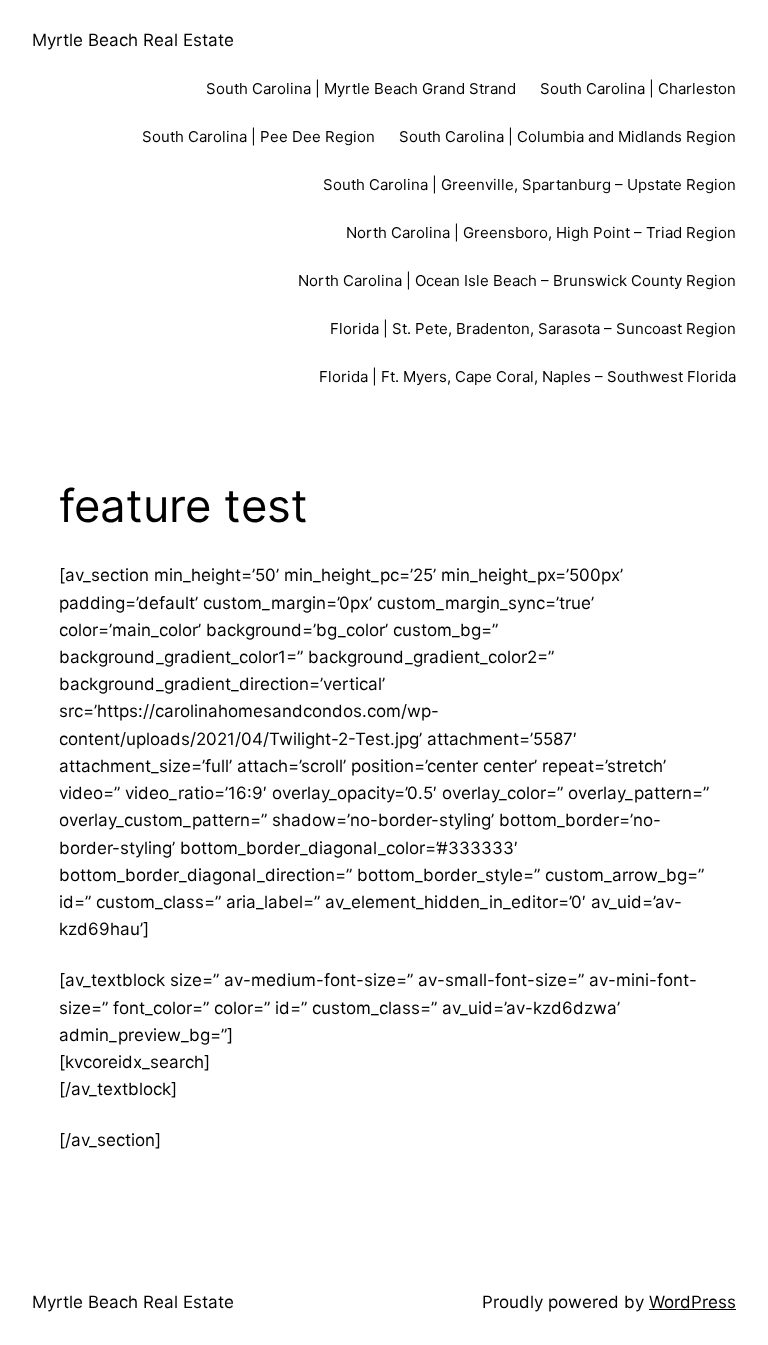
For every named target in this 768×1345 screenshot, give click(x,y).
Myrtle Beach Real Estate (133, 40)
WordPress (692, 1302)
